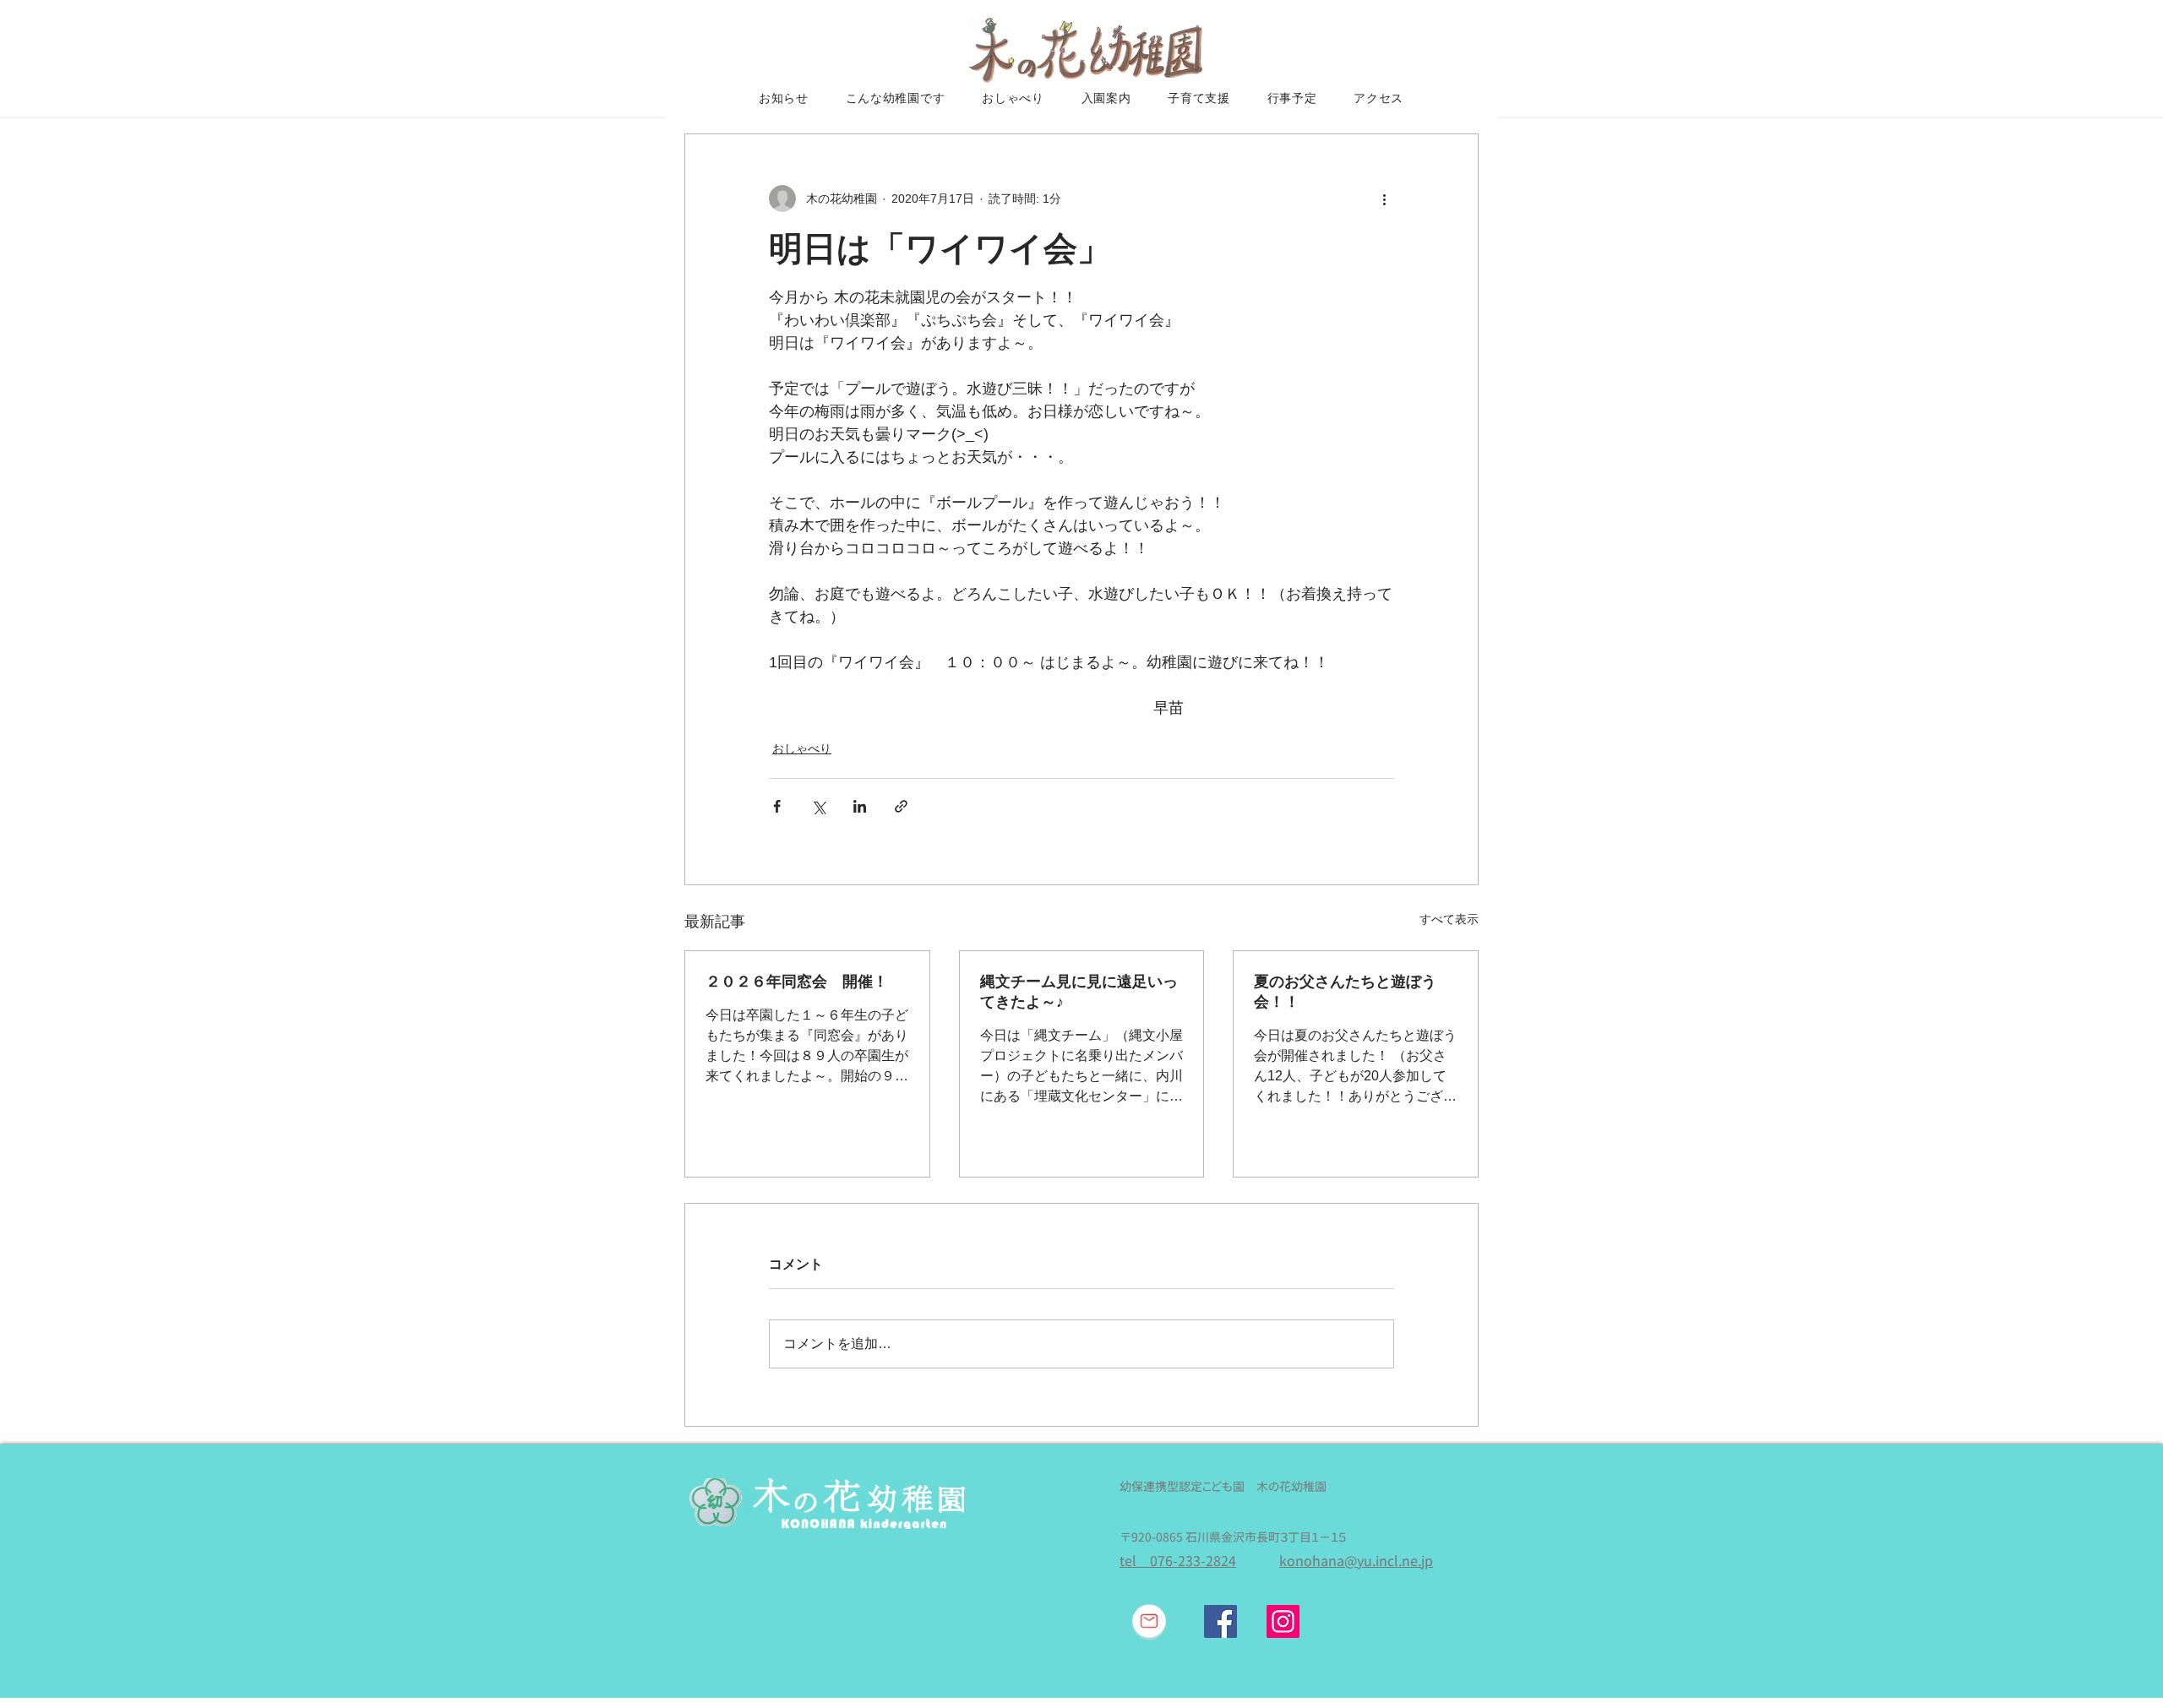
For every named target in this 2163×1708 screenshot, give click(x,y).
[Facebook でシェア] (777, 806)
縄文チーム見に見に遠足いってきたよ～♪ (1079, 992)
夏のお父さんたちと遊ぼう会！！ (1345, 992)
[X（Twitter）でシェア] (818, 806)
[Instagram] (1283, 1621)
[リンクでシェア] (901, 806)
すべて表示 (1449, 919)
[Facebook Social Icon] (1220, 1621)
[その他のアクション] (1384, 199)
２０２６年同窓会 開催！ (797, 982)
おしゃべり (802, 748)
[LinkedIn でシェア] (860, 806)
